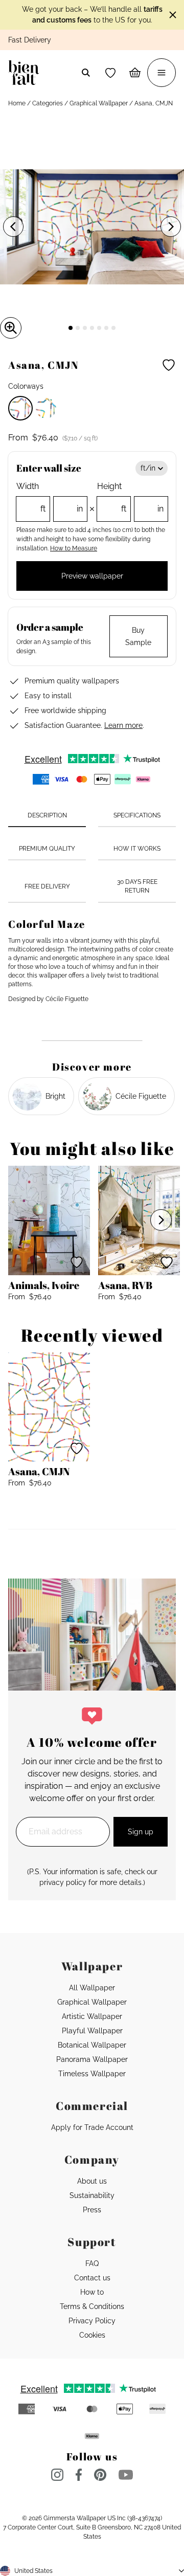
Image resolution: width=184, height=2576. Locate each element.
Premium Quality (47, 849)
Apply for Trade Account (92, 2127)
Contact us (92, 2278)
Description (47, 815)
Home (17, 103)
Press (92, 2210)
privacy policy (63, 1882)
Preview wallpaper (92, 576)
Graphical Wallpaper (99, 103)
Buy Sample (138, 636)
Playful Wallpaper (92, 2031)
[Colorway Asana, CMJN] (20, 408)
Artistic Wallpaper (92, 2016)
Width (50, 497)
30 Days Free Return (137, 886)
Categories (48, 103)
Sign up (141, 1832)
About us (92, 2181)
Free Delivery (47, 886)
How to (92, 2292)
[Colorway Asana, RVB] (46, 408)
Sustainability (92, 2195)
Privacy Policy (92, 2321)
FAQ (92, 2263)
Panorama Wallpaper (92, 2059)
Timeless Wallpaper (92, 2074)
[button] (110, 73)
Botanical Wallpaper (92, 2045)
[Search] (86, 73)
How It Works (137, 849)
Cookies (92, 2335)
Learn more (123, 725)
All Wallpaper (92, 1988)
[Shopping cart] (135, 73)
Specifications (137, 815)
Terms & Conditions (92, 2306)
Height (130, 497)
